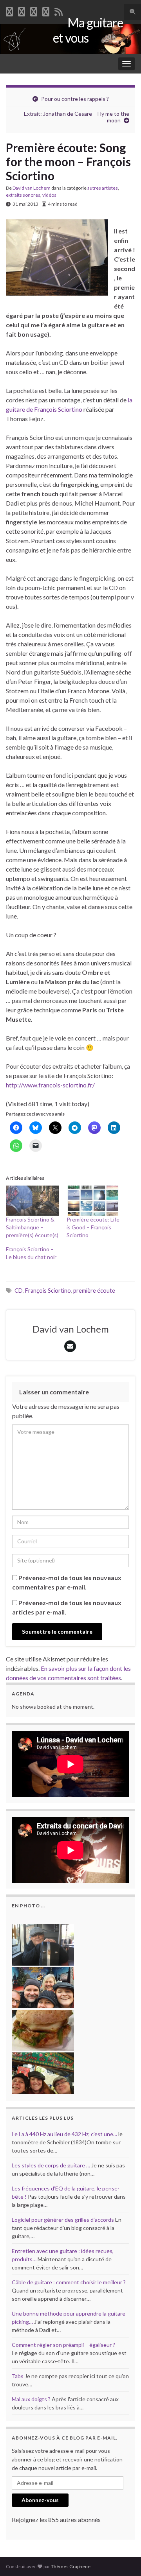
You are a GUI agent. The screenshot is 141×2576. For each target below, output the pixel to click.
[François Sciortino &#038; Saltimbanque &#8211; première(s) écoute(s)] (32, 1201)
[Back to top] (123, 2558)
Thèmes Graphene (71, 2566)
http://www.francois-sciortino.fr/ (50, 1085)
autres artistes (103, 188)
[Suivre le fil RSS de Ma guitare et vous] (59, 10)
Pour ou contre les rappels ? (75, 99)
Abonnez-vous (40, 2500)
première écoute (94, 1291)
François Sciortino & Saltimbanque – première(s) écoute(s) (32, 1227)
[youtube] (34, 10)
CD (19, 1291)
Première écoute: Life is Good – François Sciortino (93, 1227)
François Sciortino (48, 1291)
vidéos (49, 195)
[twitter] (22, 10)
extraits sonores (23, 195)
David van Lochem (32, 188)
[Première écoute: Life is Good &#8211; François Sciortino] (93, 1201)
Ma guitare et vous (88, 30)
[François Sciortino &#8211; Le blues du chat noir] (36, 1253)
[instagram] (46, 10)
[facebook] (9, 10)
